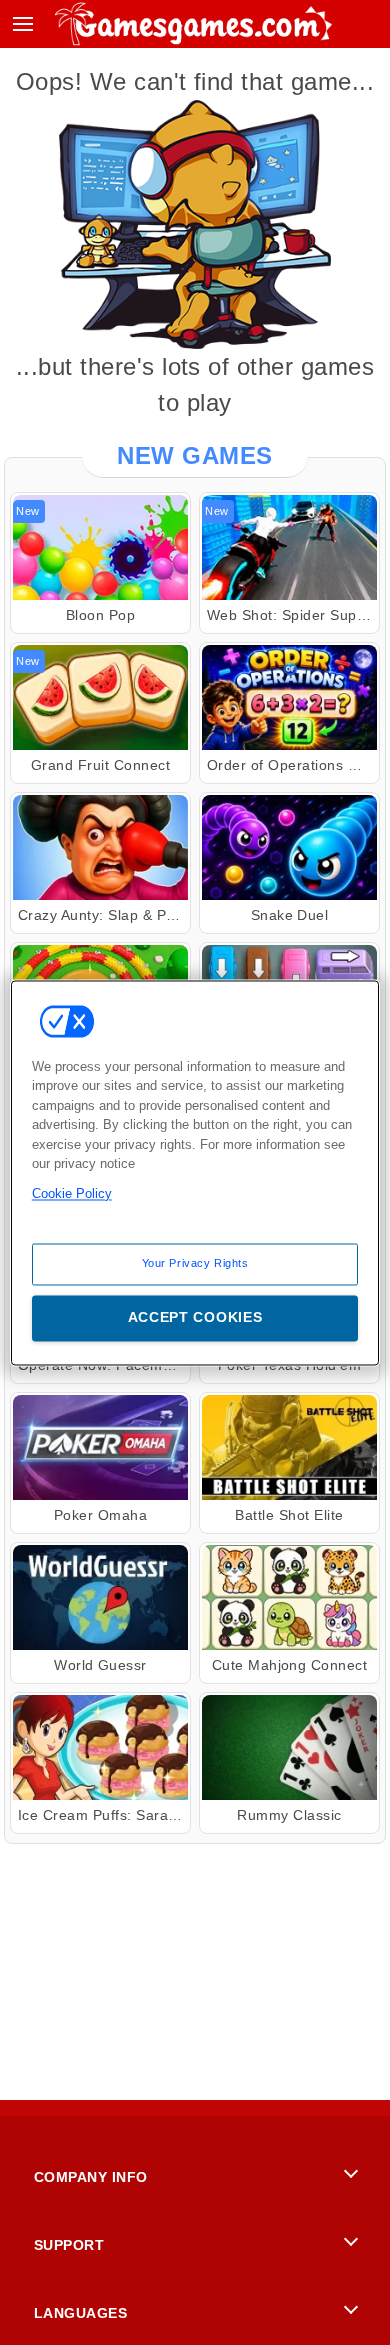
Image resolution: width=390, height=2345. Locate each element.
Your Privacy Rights (195, 1263)
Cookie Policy (72, 1193)
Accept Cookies (195, 1317)
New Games (194, 455)
